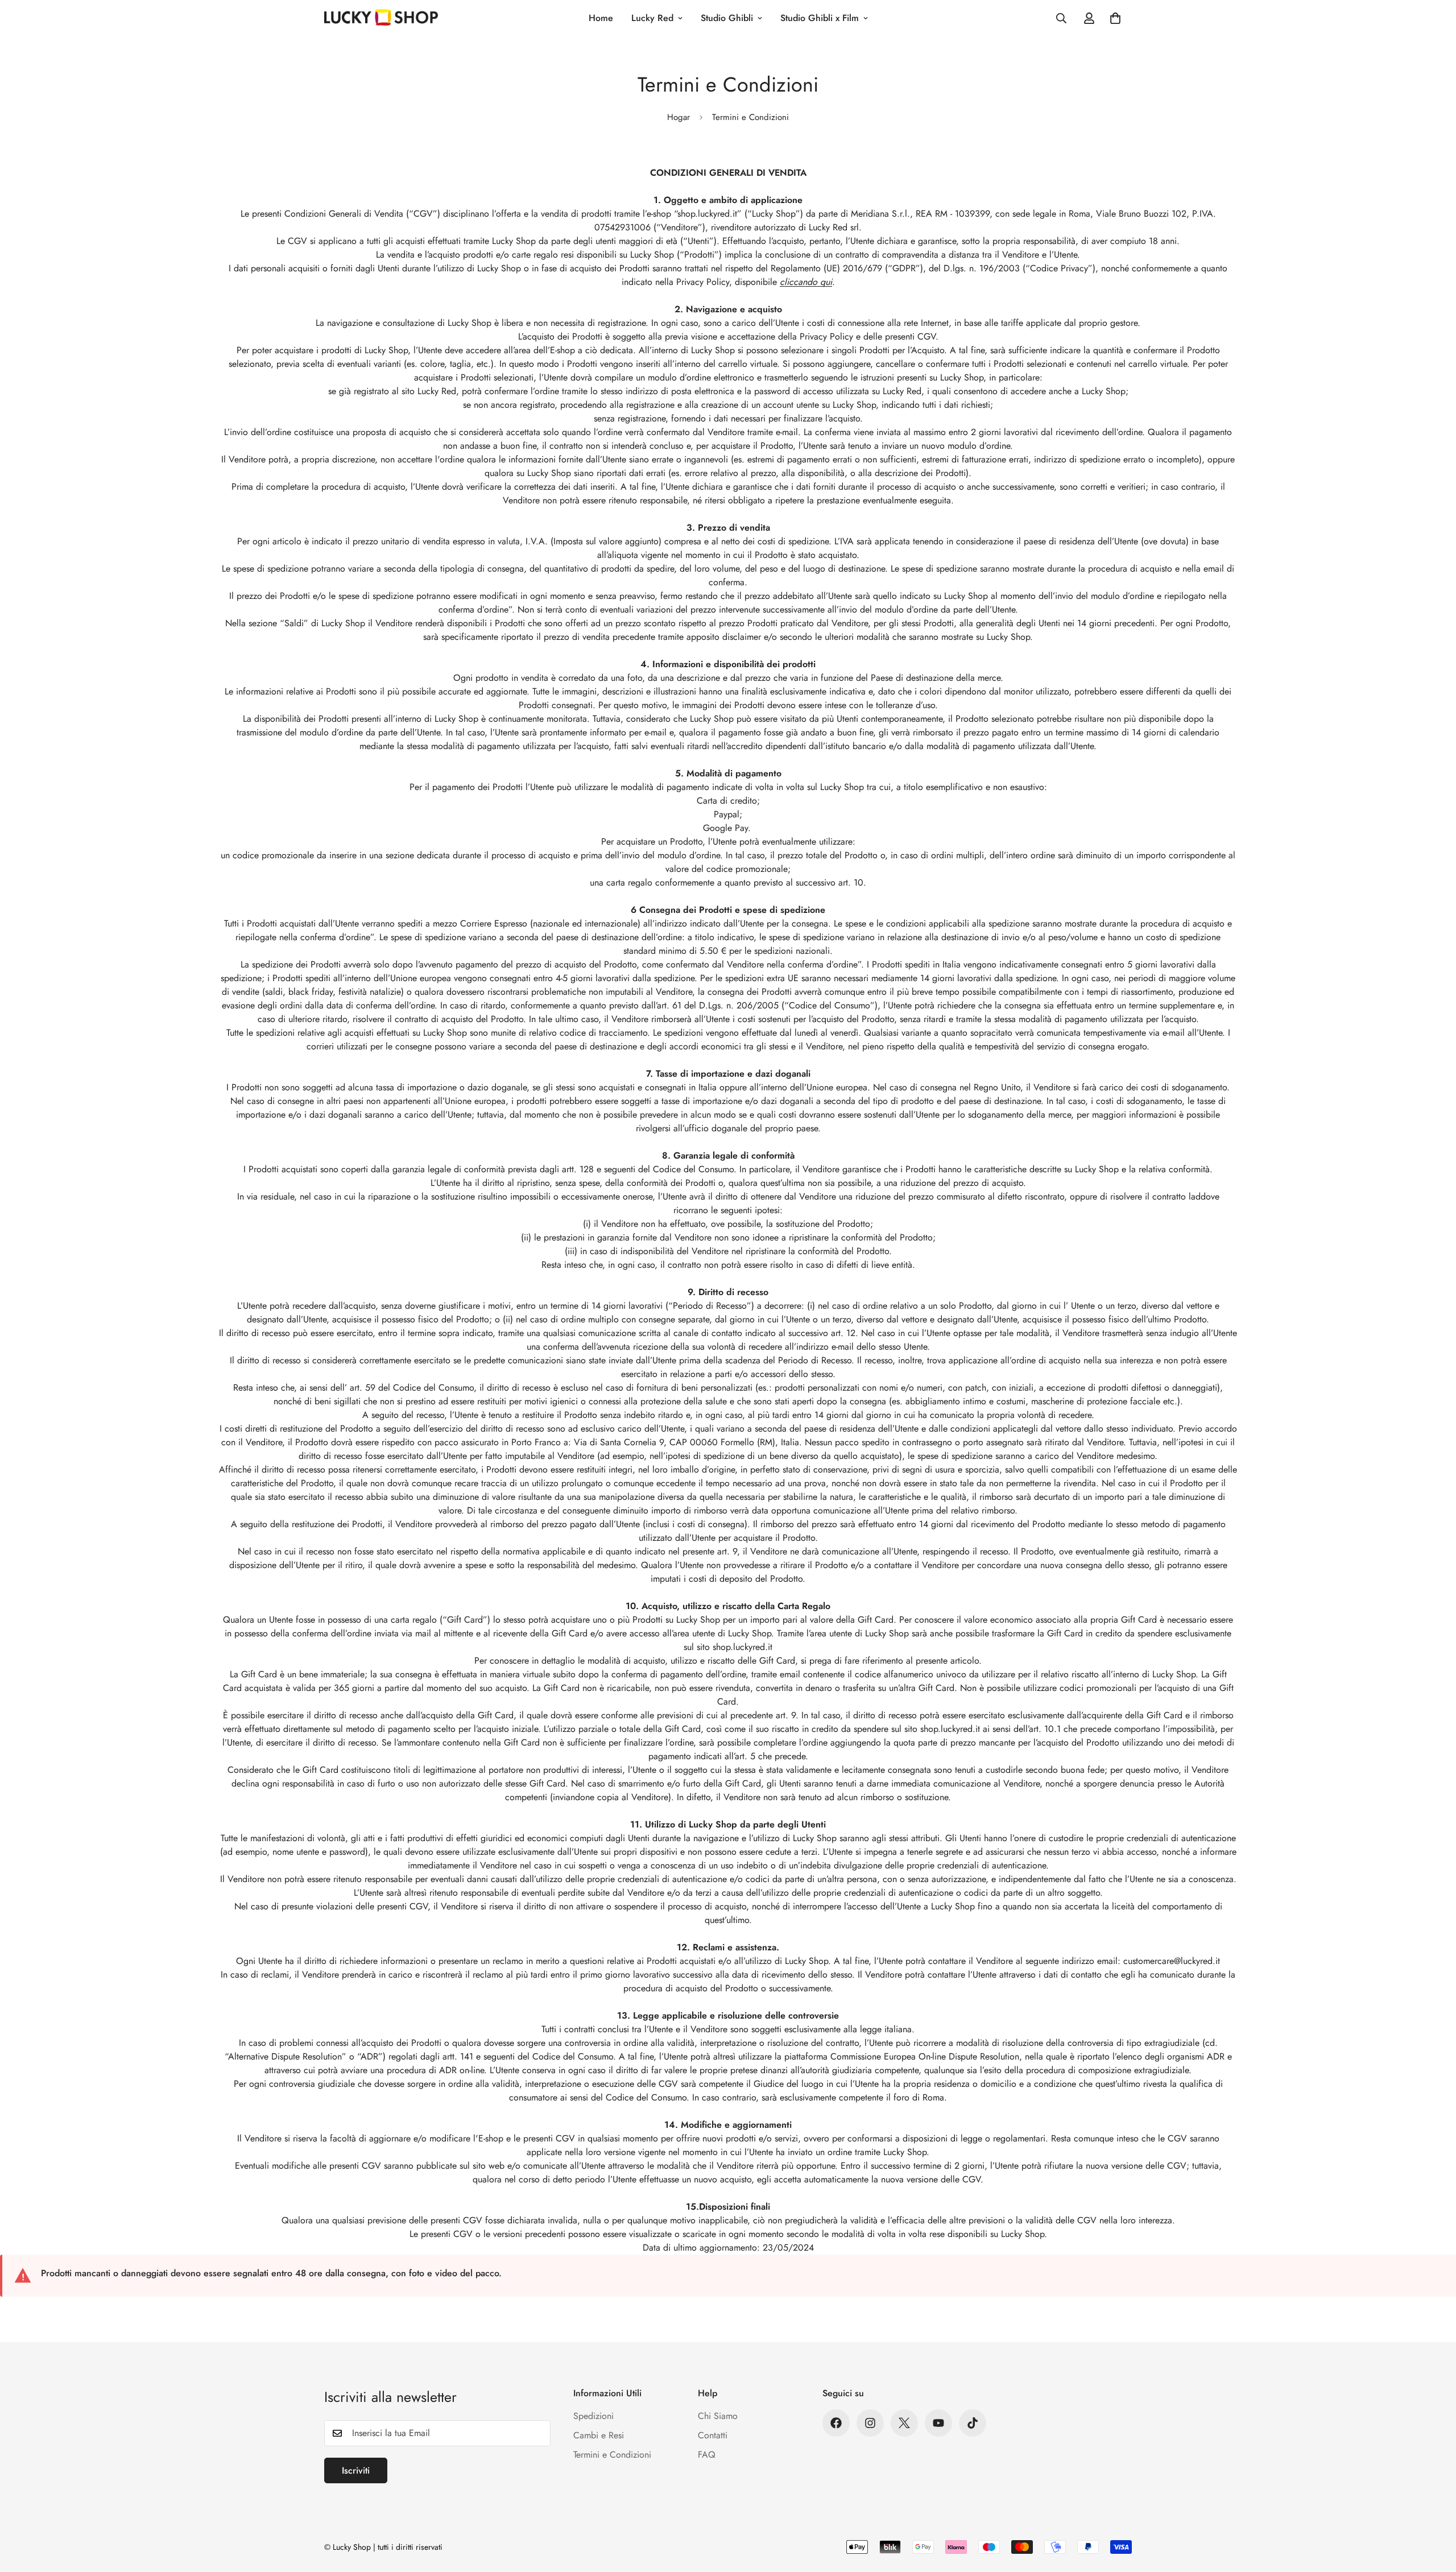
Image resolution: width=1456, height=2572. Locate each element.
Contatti (713, 2435)
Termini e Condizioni (612, 2455)
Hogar (679, 117)
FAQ (707, 2455)
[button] (1115, 18)
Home (601, 18)
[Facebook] (836, 2423)
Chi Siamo (718, 2416)
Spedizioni (593, 2416)
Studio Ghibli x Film (820, 18)
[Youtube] (938, 2423)
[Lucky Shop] (381, 18)
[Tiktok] (973, 2423)
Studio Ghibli (727, 18)
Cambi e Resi (599, 2435)
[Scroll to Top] (1434, 2510)
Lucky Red (652, 18)
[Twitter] (904, 2423)
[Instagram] (870, 2423)
